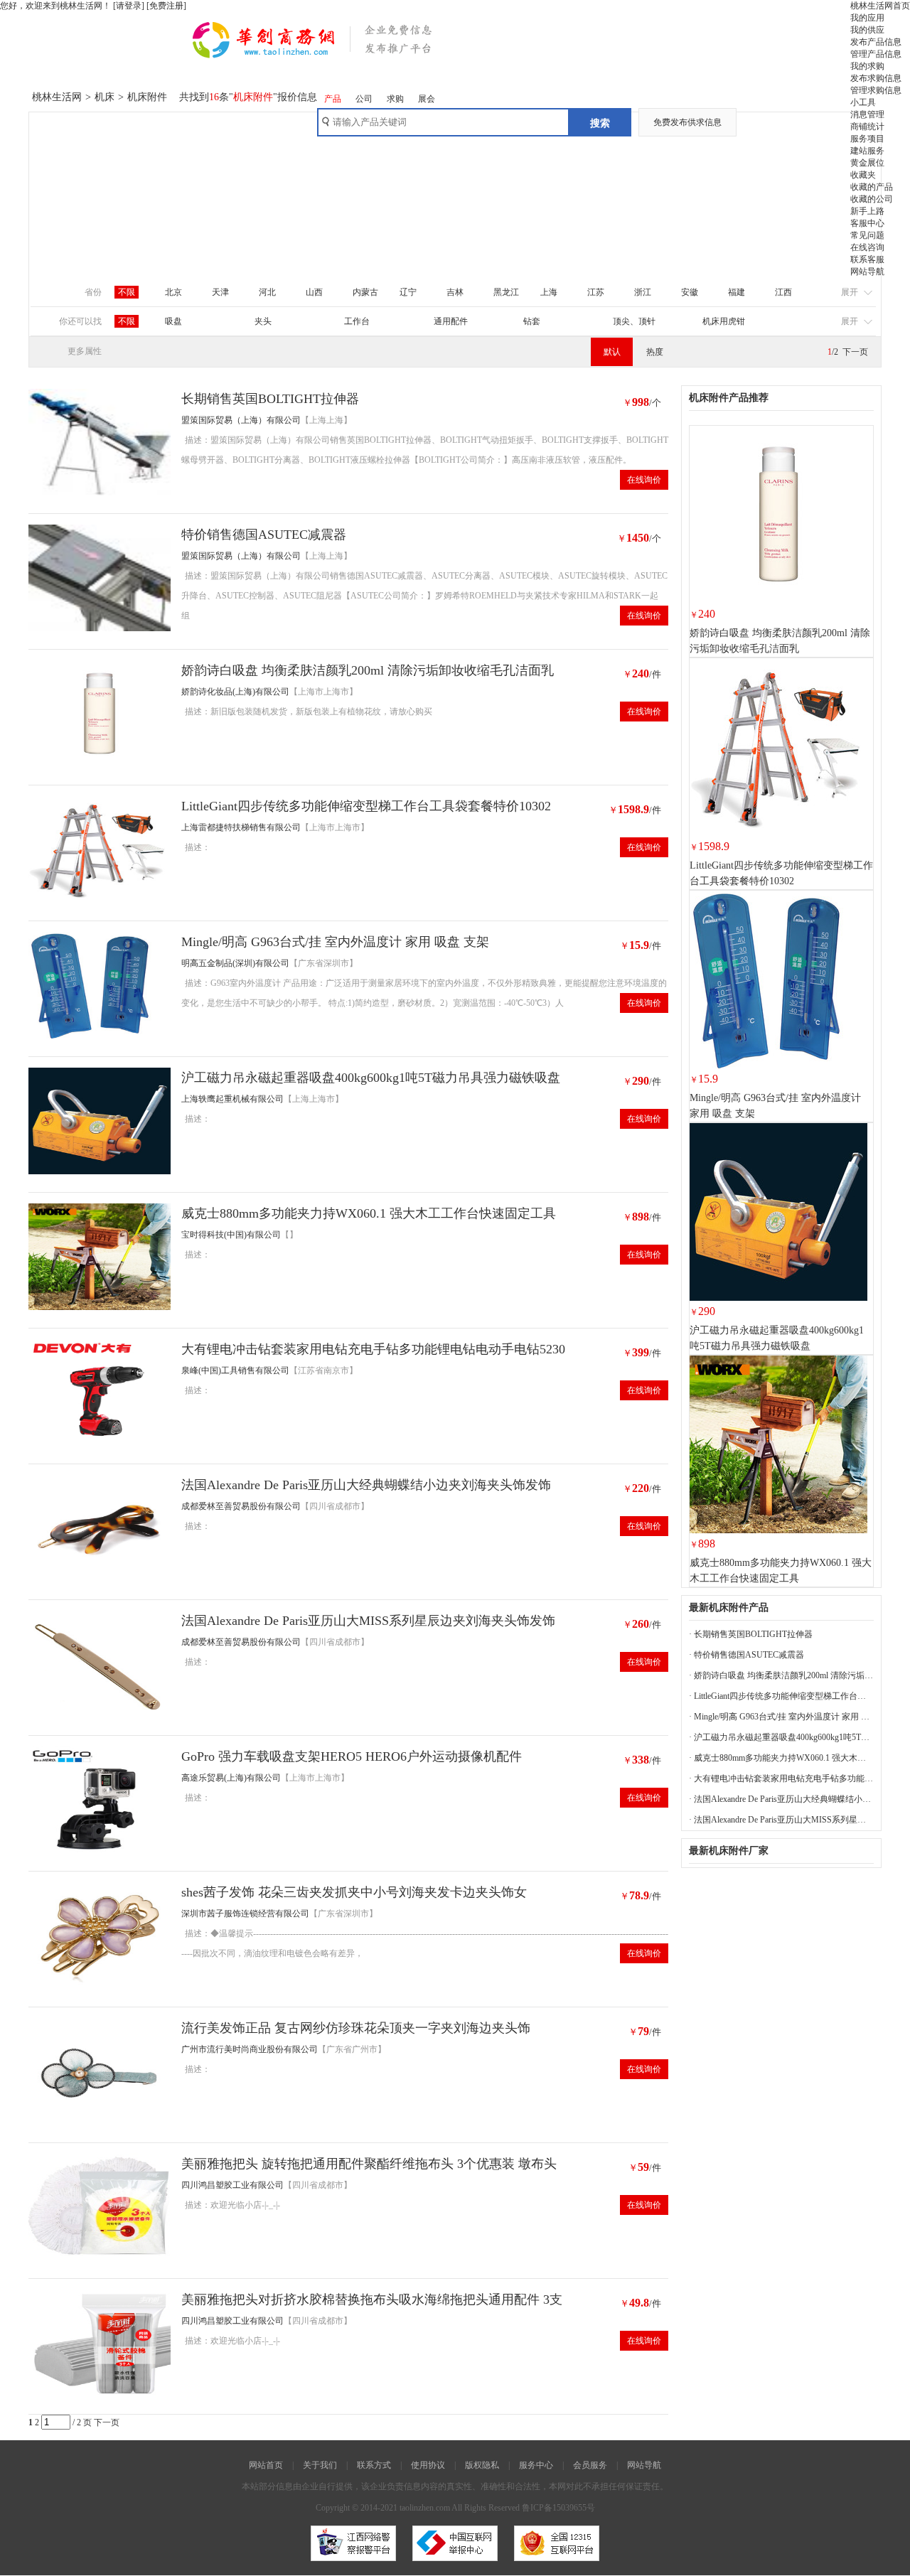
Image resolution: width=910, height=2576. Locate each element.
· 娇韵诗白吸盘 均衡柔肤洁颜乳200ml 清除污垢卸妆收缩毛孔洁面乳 (781, 1675)
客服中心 (867, 223)
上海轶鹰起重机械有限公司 (232, 1099)
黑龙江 (506, 292)
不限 (127, 292)
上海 (549, 292)
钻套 (532, 321)
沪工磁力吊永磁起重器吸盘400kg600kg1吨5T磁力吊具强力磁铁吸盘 (371, 1078)
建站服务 (867, 151)
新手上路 (867, 211)
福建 (737, 292)
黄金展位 (867, 163)
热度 (655, 352)
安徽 (690, 292)
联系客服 (867, 259)
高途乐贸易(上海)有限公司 (231, 1778)
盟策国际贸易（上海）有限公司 (241, 420)
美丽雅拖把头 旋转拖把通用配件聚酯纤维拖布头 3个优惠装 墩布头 (369, 2164)
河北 (267, 292)
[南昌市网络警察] (353, 2565)
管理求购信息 (876, 90)
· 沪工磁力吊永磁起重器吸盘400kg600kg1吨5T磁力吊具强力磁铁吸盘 (781, 1737)
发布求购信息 (876, 78)
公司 (364, 99)
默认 (612, 352)
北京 (173, 292)
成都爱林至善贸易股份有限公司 (241, 1506)
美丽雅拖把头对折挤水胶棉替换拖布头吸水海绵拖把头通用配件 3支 (372, 2299)
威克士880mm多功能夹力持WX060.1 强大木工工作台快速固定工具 (369, 1213)
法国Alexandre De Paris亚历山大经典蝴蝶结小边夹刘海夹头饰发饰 (366, 1485)
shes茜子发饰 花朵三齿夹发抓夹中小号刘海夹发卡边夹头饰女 (354, 1892)
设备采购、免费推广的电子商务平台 (332, 46)
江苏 (596, 292)
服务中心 (536, 2465)
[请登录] (129, 6)
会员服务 (590, 2465)
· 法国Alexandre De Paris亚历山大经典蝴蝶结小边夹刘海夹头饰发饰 (781, 1799)
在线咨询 (867, 247)
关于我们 (320, 2465)
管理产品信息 (876, 54)
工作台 (357, 321)
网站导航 (867, 272)
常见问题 (867, 235)
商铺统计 (867, 127)
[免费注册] (166, 6)
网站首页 (266, 2465)
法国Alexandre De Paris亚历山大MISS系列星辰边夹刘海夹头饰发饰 (368, 1621)
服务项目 (867, 139)
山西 (314, 292)
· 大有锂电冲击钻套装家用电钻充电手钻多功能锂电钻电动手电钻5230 (781, 1778)
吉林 (455, 292)
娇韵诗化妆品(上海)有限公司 (235, 692)
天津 (220, 292)
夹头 (263, 321)
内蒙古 (365, 292)
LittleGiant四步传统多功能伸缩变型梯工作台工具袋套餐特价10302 (366, 806)
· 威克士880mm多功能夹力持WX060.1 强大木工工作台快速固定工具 (781, 1758)
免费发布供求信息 (687, 122)
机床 (105, 97)
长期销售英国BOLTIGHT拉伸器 (270, 399)
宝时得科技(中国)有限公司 (231, 1235)
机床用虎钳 (724, 321)
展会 (427, 99)
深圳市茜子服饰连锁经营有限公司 (245, 1914)
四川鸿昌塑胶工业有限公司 (232, 2185)
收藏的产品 (872, 187)
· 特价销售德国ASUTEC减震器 (746, 1655)
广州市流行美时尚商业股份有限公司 (250, 2049)
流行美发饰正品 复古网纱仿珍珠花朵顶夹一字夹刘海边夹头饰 (356, 2028)
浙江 (643, 292)
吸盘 (173, 321)
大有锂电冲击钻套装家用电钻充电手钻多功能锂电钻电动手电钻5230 (373, 1349)
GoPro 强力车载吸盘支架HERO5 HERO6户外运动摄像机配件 (352, 1756)
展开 (850, 292)
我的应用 (867, 18)
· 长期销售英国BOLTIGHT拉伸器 (751, 1634)
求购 (395, 99)
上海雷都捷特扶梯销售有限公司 (241, 827)
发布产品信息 (876, 42)
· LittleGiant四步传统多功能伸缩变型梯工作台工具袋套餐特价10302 (781, 1696)
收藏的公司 (872, 199)
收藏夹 (863, 175)
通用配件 (451, 321)
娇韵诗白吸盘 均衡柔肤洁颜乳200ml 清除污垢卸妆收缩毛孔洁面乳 (368, 670)
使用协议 (428, 2465)
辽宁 (408, 292)
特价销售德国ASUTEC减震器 (264, 535)
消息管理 (867, 114)
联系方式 (374, 2465)
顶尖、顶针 (634, 321)
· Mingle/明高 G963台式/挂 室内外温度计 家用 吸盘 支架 (781, 1717)
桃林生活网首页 (880, 6)
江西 (783, 292)
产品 (333, 99)
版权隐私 (482, 2465)
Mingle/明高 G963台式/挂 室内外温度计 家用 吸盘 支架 (335, 942)
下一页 (855, 352)
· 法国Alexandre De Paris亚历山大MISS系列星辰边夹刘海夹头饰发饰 (781, 1820)
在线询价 (644, 480)
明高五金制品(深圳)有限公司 (235, 963)
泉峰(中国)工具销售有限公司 (235, 1370)
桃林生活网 (57, 97)
